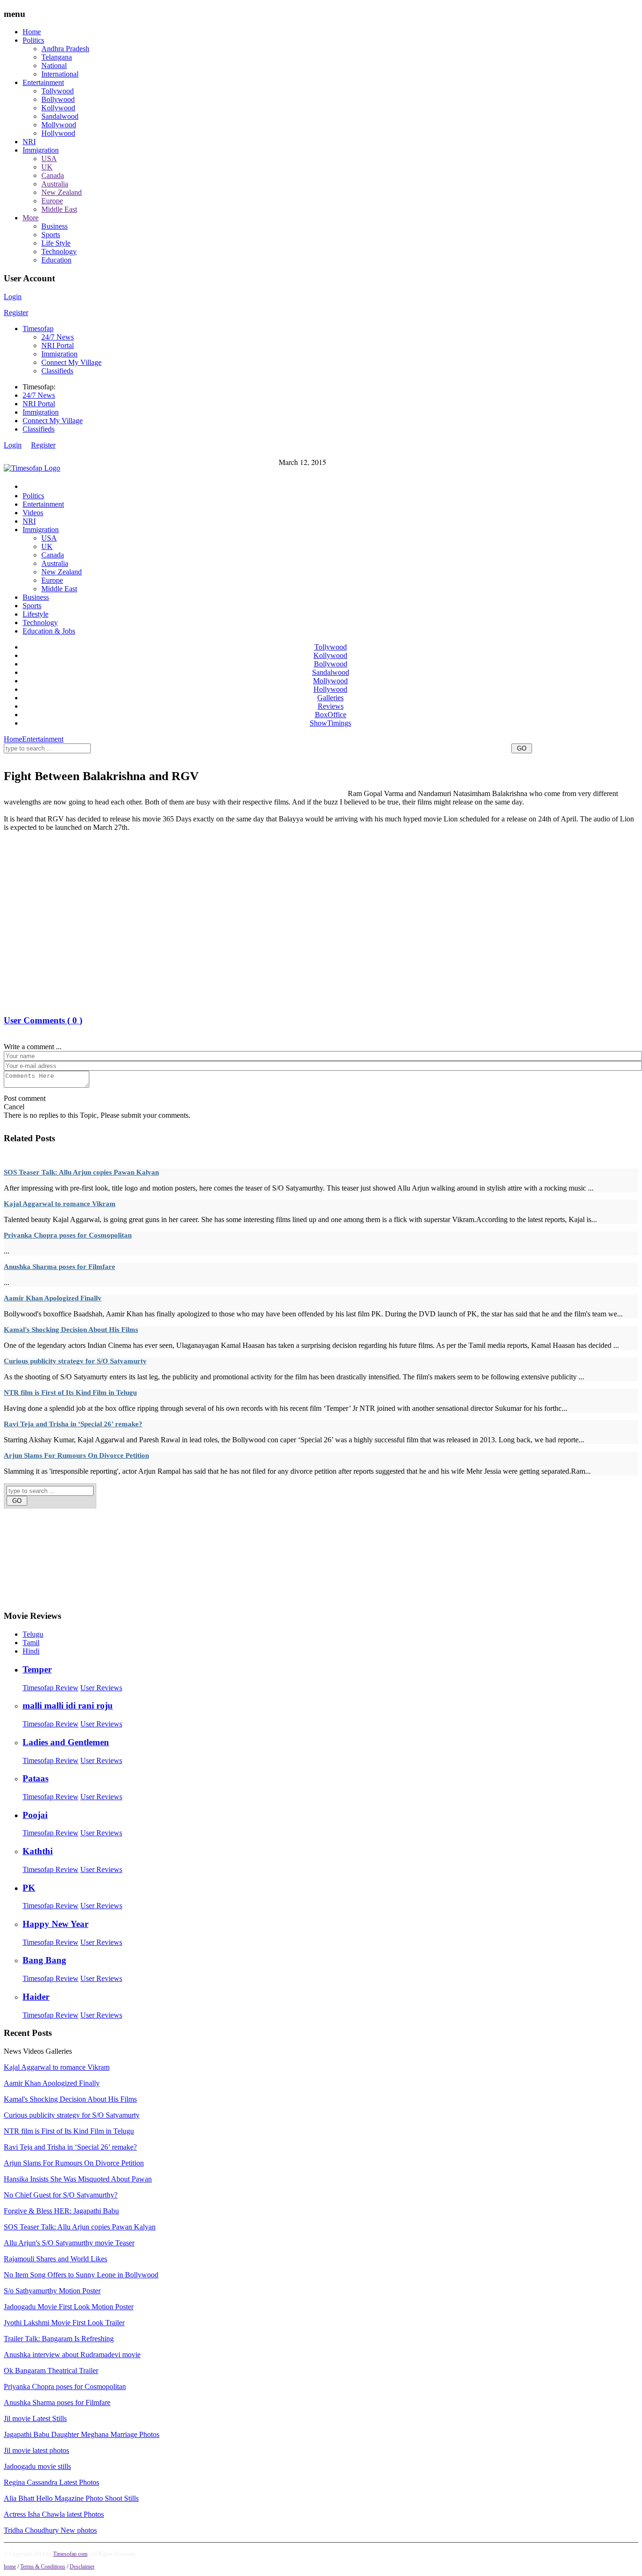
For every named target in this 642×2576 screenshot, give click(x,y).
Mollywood (59, 125)
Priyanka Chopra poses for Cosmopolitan (68, 1235)
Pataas (35, 1778)
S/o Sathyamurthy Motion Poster (52, 2291)
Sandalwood (60, 116)
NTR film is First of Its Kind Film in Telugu (70, 1392)
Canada (53, 175)
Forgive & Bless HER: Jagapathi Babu (61, 2211)
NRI (29, 142)
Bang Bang (44, 1960)
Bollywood (58, 99)
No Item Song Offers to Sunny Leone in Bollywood (81, 2275)
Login (13, 297)
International (60, 74)
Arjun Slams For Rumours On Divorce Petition (76, 1455)
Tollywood (58, 91)
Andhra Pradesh (65, 49)
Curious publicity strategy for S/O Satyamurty (75, 1361)
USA (49, 159)
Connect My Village (71, 362)
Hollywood (58, 133)
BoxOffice (331, 715)
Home (32, 32)
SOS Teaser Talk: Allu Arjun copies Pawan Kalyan (81, 1172)
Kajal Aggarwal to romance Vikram (60, 1204)
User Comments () (43, 1020)
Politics (33, 40)
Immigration (41, 150)
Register (16, 313)
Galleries (330, 698)
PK (29, 1888)
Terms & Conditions (43, 2567)
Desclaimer (82, 2567)
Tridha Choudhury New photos (50, 2530)
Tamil (31, 1643)
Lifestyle (35, 614)
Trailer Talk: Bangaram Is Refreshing (59, 2339)
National (54, 66)
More (31, 218)
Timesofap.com (70, 2554)
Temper (37, 1669)
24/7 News (58, 337)
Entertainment (43, 82)
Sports (51, 235)
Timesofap (38, 329)
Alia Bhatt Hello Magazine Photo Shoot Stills (71, 2498)
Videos (33, 513)
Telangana (57, 57)
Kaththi (38, 1851)
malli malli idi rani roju (68, 1706)
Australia (55, 184)
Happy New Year (55, 1924)
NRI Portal (58, 345)
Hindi (31, 1651)
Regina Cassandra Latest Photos (51, 2482)
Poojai (35, 1815)
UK (47, 167)
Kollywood (58, 108)
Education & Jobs (49, 631)
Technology (59, 251)
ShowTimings (330, 723)
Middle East (59, 209)
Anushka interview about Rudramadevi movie (72, 2355)
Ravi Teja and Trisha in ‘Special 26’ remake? (73, 1424)
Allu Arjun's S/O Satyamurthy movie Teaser (69, 2243)
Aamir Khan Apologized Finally (53, 1298)
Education (56, 260)
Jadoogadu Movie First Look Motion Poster (69, 2307)
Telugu (33, 1634)
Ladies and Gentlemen (66, 1742)
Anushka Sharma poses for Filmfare (59, 1267)
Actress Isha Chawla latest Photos (54, 2514)
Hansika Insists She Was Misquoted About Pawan (78, 2179)
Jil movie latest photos (36, 2450)
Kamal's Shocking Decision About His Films (71, 1330)
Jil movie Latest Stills (35, 2418)
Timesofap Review (51, 1688)
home (10, 2567)
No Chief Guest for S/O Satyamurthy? (61, 2195)
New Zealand (62, 192)
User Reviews (101, 1688)
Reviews (331, 706)
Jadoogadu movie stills (37, 2466)
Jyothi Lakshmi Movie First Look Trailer (64, 2323)
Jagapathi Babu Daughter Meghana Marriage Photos (82, 2434)
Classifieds (57, 371)
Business (55, 226)
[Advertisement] (175, 759)
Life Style (56, 243)
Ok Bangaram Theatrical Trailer (51, 2371)
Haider (36, 1997)
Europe (52, 201)
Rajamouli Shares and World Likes (55, 2259)
